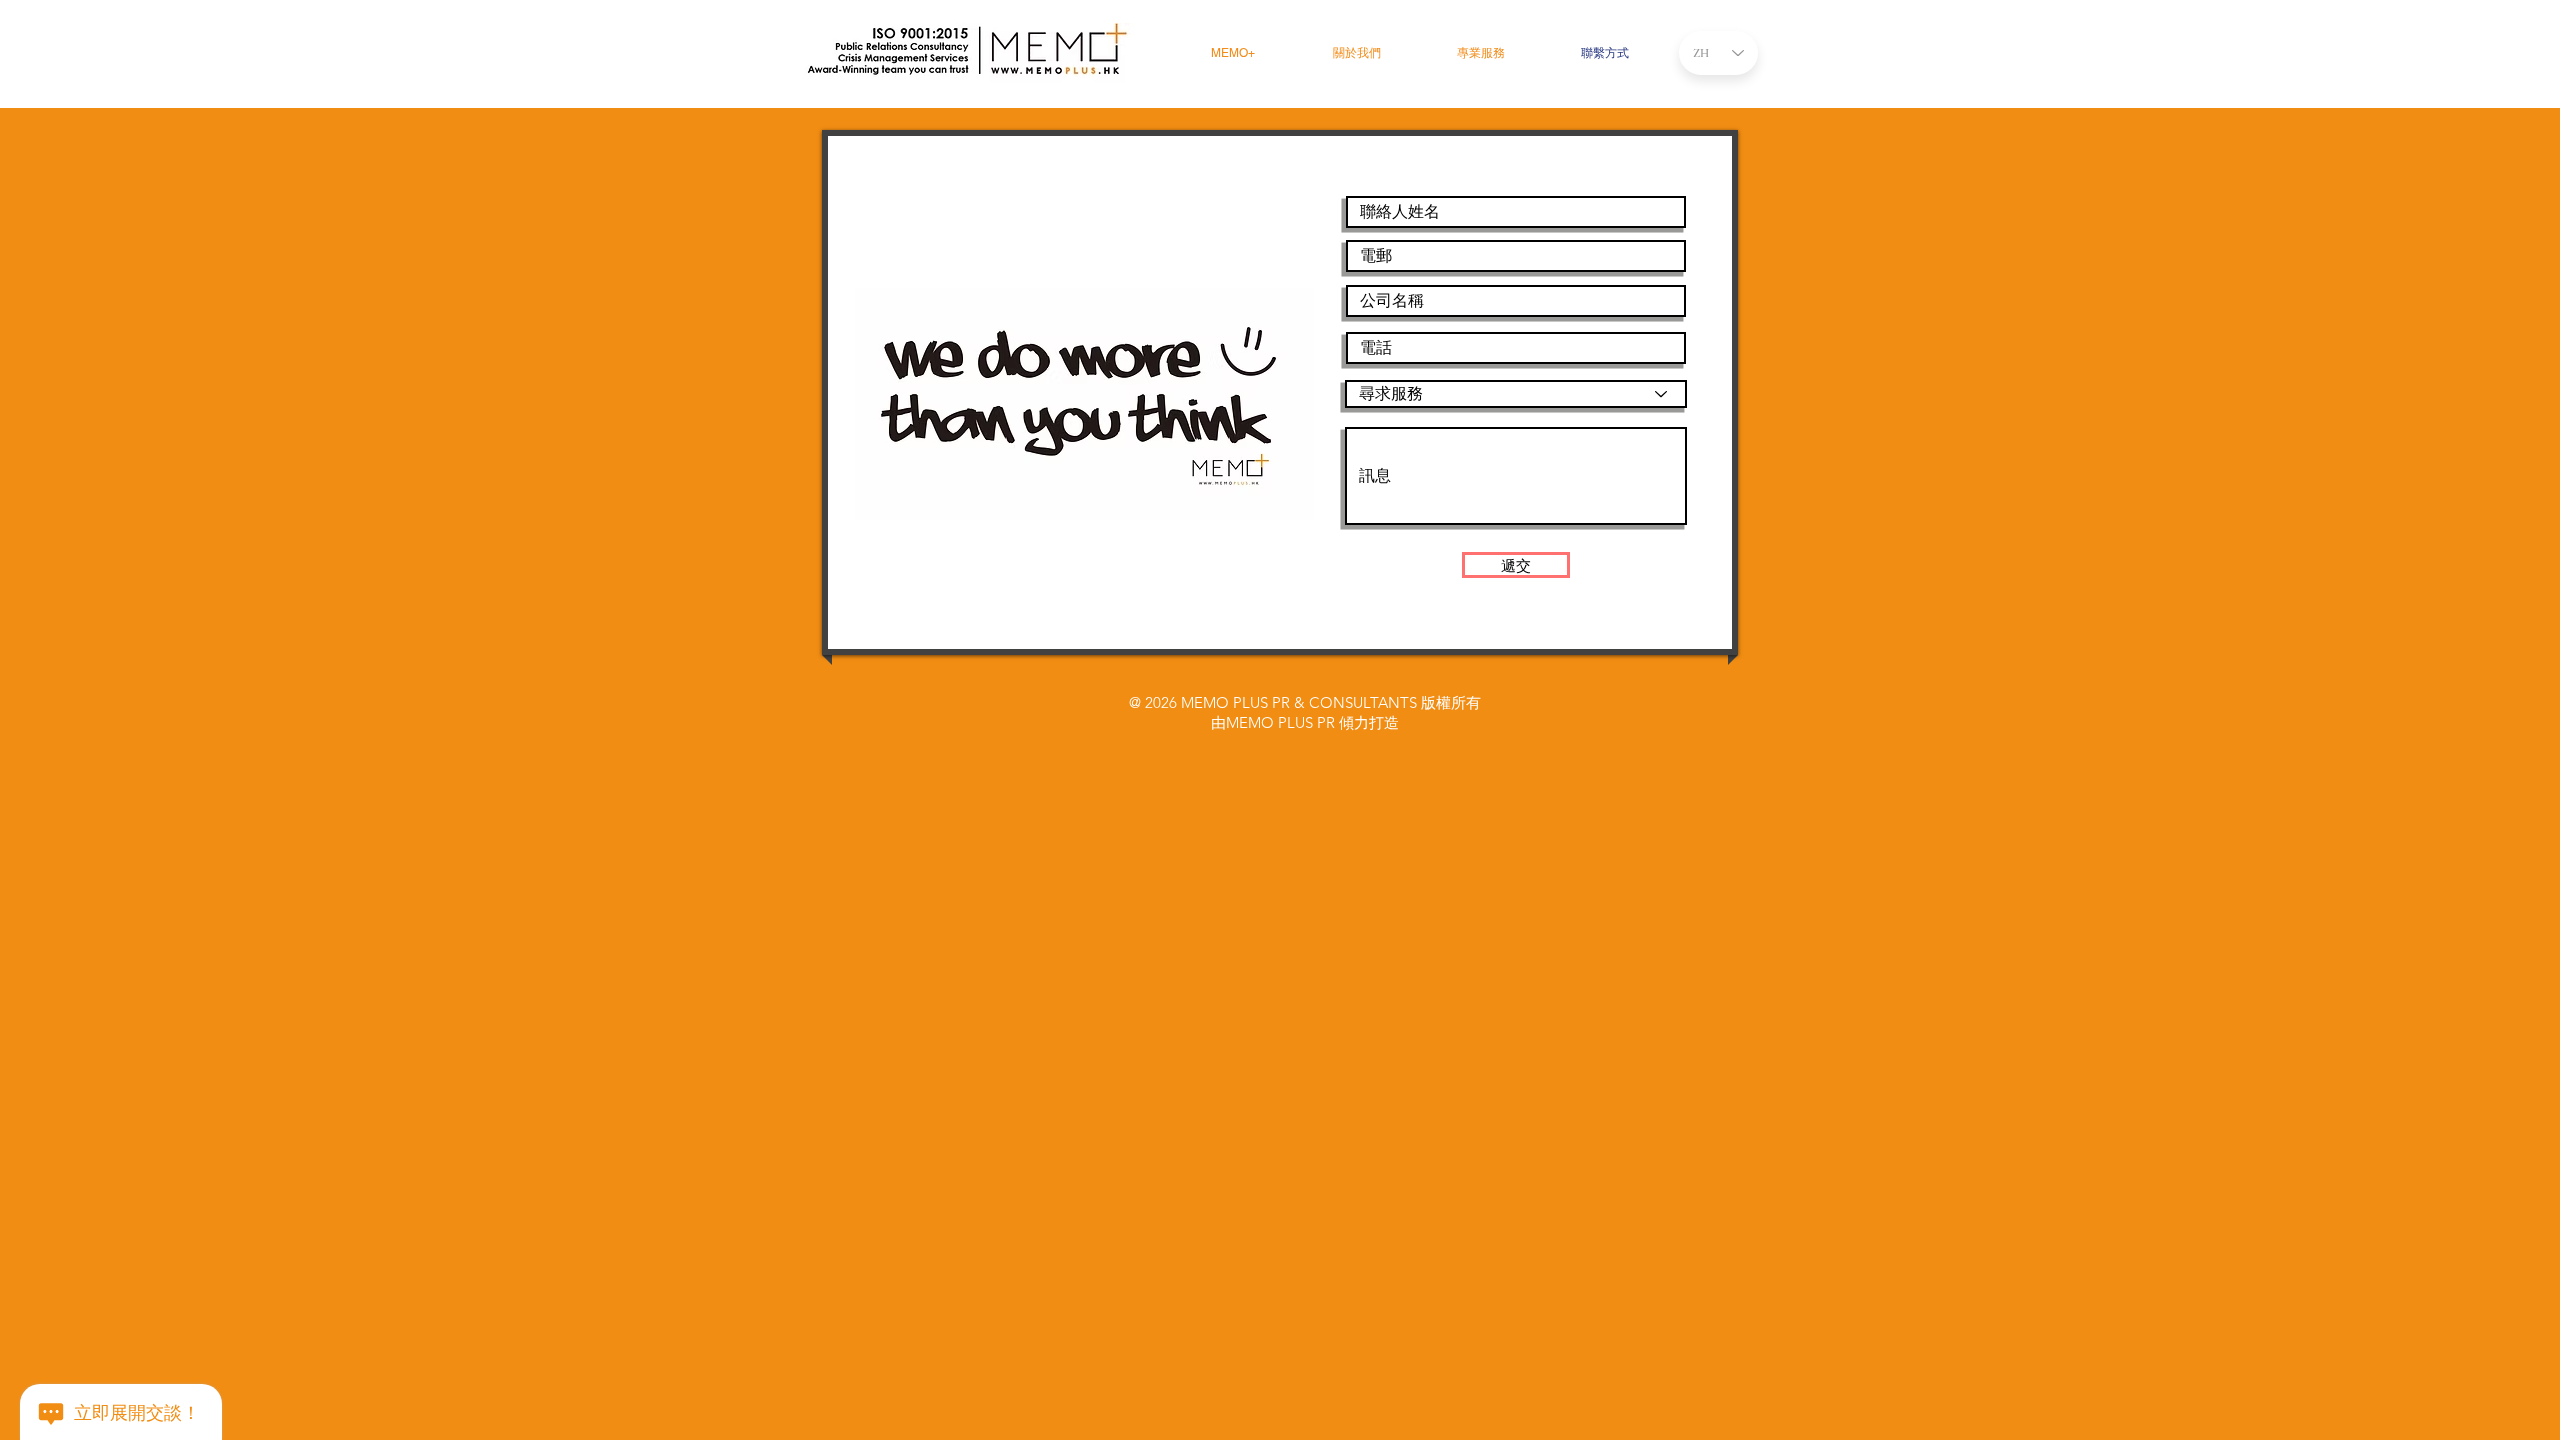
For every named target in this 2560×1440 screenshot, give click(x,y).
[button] (1481, 53)
